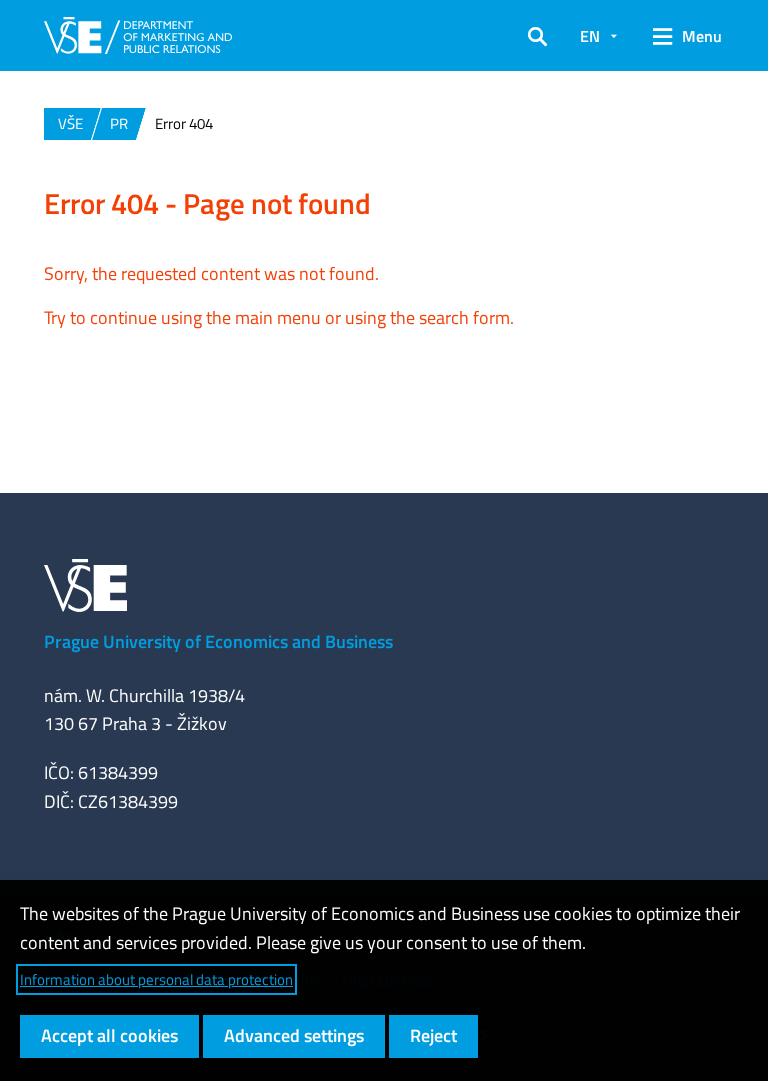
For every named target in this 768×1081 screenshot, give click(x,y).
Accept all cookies (109, 1035)
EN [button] (590, 36)
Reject (433, 1035)
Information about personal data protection (156, 979)
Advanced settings (294, 1035)
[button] (537, 36)
